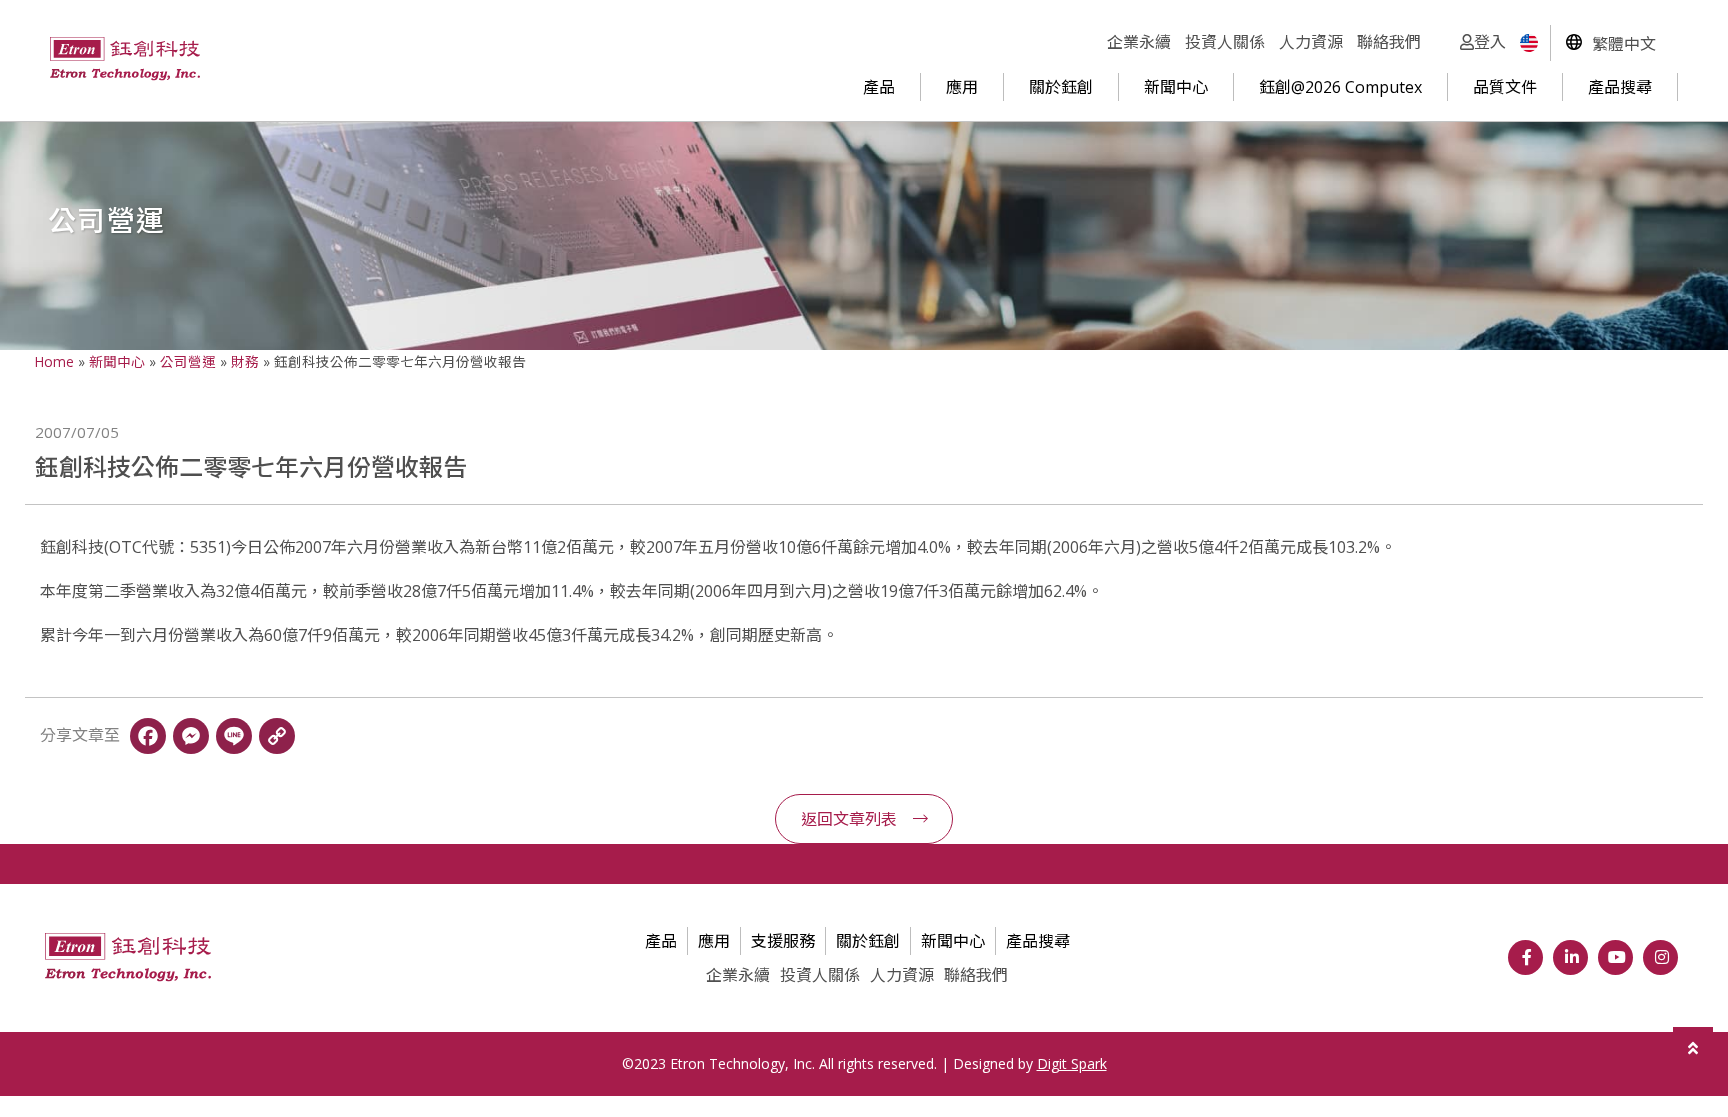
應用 (962, 87)
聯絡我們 (1389, 42)
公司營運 (188, 361)
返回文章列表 (849, 819)
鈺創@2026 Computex (1340, 87)
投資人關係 (1225, 42)
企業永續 (1139, 42)
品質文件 (1505, 87)
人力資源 (1311, 42)
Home (54, 361)
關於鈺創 (1061, 87)
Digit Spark (1072, 1063)
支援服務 (783, 941)
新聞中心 (1176, 87)
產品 (879, 87)
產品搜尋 (1620, 87)
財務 (245, 361)
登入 (1490, 42)
